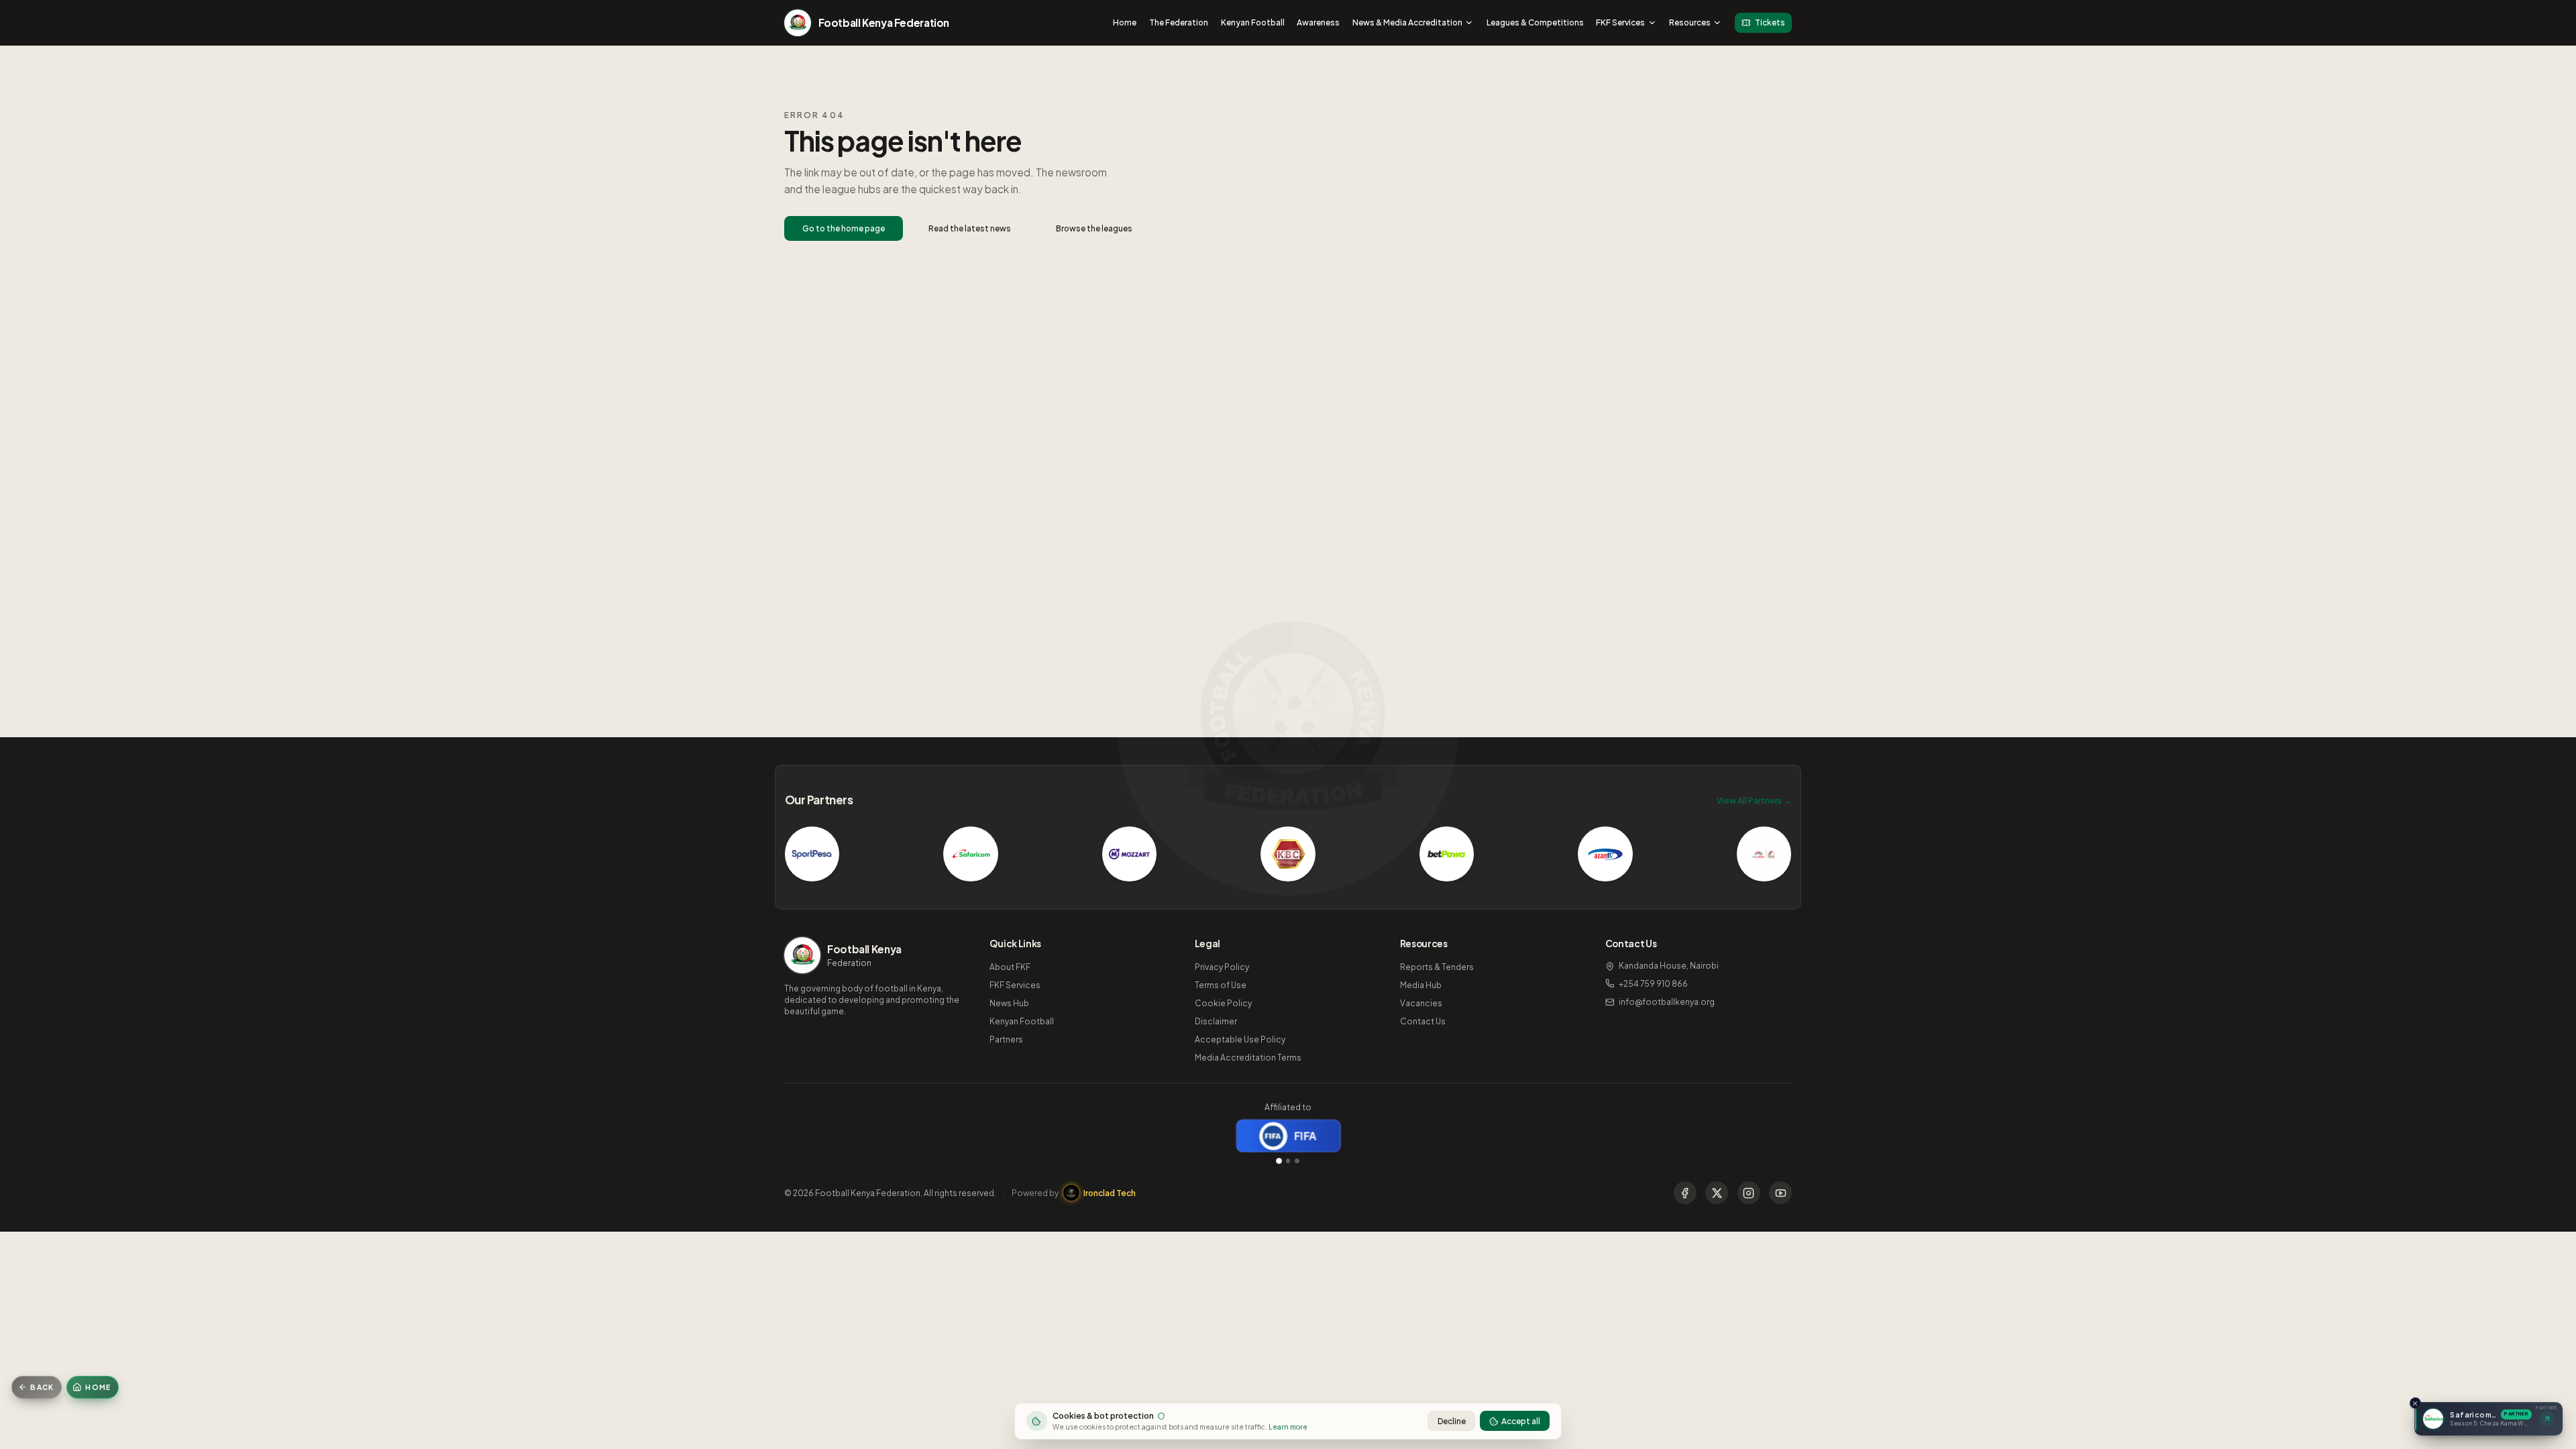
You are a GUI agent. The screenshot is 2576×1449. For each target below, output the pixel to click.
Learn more (1288, 1427)
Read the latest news (970, 228)
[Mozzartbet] (1130, 854)
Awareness (1318, 22)
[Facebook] (1685, 1193)
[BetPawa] (1447, 854)
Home (1125, 22)
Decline (1452, 1421)
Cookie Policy (1223, 1003)
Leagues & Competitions (1535, 22)
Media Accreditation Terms (1248, 1058)
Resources (1690, 22)
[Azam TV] (1605, 854)
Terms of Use (1221, 985)
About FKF (1010, 967)
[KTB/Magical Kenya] (1764, 854)
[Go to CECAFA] (1297, 1161)
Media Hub (1421, 985)
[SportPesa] (812, 854)
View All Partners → (1754, 801)
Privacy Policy (1222, 967)
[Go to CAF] (1288, 1161)
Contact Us (1423, 1021)
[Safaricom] (971, 854)
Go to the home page (844, 228)
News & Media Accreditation (1407, 22)
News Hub (1009, 1003)
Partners (1006, 1039)
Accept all (1521, 1421)
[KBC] (1288, 854)
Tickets (1770, 22)
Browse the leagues (1094, 228)
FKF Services (1620, 22)
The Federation (1179, 22)
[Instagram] (1749, 1193)
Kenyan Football (1253, 22)
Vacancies (1421, 1003)
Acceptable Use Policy (1240, 1039)
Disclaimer (1216, 1021)
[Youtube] (1780, 1193)
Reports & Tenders (1437, 967)
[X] (1717, 1193)
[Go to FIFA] (1279, 1161)
